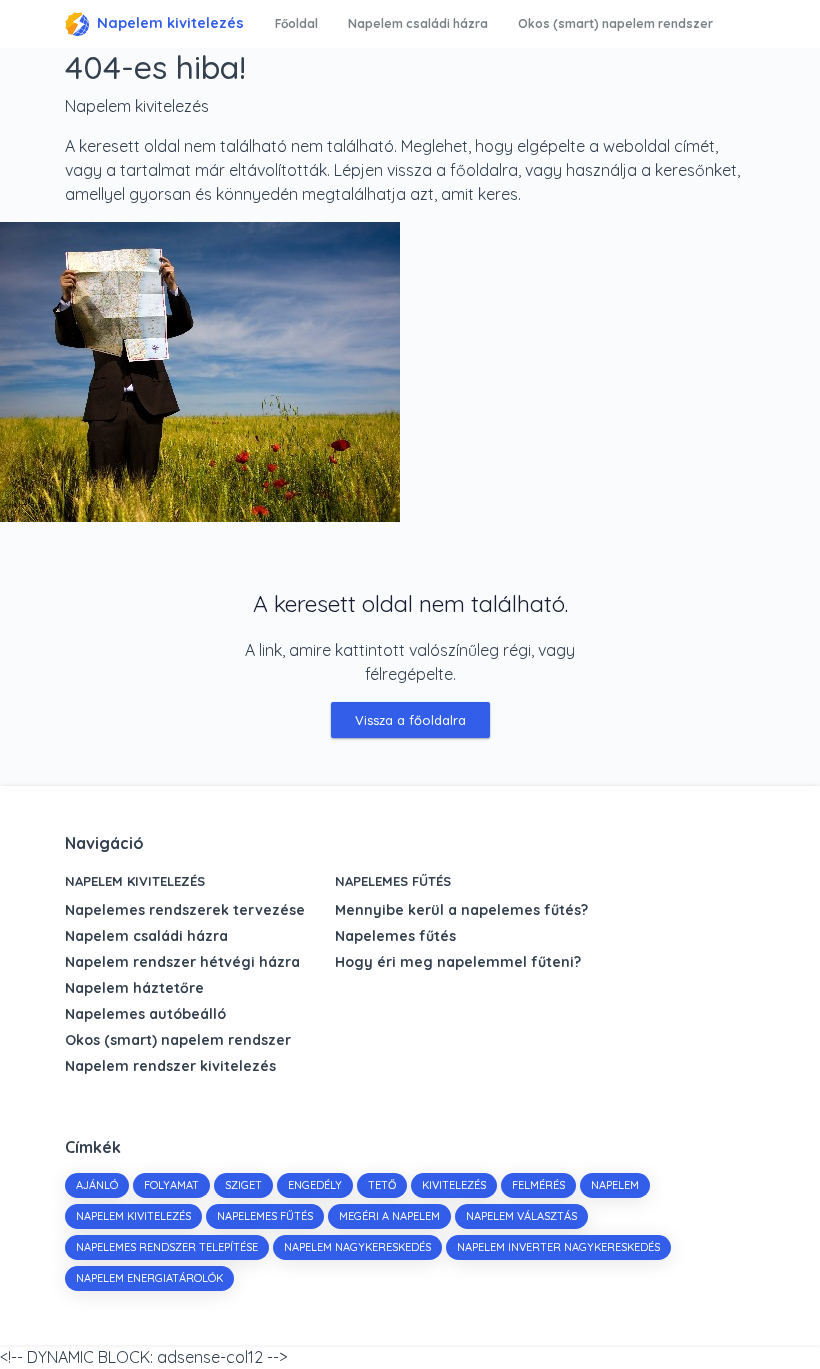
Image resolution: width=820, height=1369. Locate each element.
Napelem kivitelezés (170, 23)
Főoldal (296, 23)
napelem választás (521, 1216)
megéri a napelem (389, 1216)
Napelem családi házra (418, 23)
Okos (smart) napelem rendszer (615, 23)
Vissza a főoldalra (410, 720)
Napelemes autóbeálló (145, 1014)
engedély (315, 1185)
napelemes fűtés (265, 1216)
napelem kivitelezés (133, 1216)
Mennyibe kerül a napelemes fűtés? (461, 910)
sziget (243, 1185)
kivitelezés (454, 1185)
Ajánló (97, 1185)
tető (382, 1185)
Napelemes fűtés (393, 881)
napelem (615, 1185)
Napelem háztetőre (134, 988)
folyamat (171, 1185)
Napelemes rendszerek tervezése (185, 910)
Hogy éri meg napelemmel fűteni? (458, 962)
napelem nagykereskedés (357, 1247)
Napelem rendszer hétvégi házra (182, 962)
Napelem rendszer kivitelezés (170, 1066)
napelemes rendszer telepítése (167, 1247)
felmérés (538, 1185)
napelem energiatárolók (149, 1278)
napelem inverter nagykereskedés (558, 1247)
